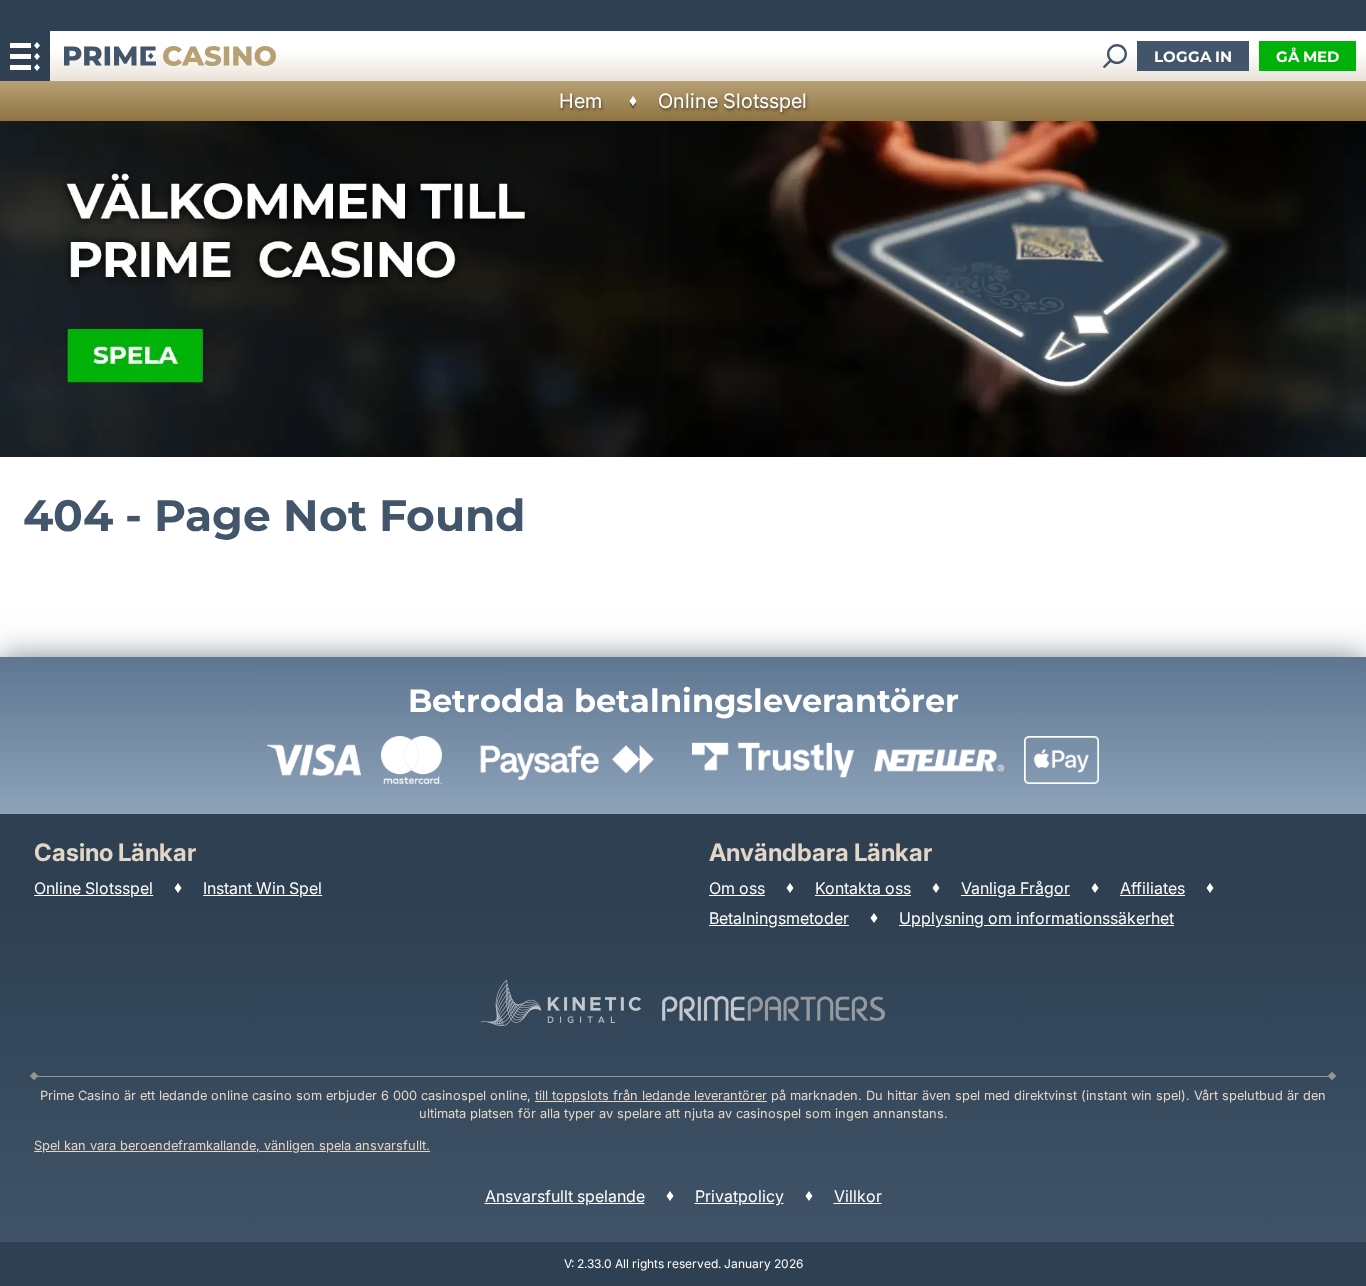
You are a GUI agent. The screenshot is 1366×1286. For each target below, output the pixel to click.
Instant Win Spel (262, 888)
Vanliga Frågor (1015, 888)
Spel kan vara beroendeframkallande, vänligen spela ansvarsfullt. (232, 1145)
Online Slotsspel (732, 101)
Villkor (858, 1196)
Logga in (1193, 56)
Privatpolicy (739, 1196)
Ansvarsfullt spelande (565, 1196)
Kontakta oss (863, 888)
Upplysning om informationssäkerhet (1036, 918)
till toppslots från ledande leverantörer (651, 1095)
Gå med (1307, 56)
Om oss (737, 888)
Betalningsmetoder (779, 918)
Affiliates (1152, 888)
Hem (580, 101)
